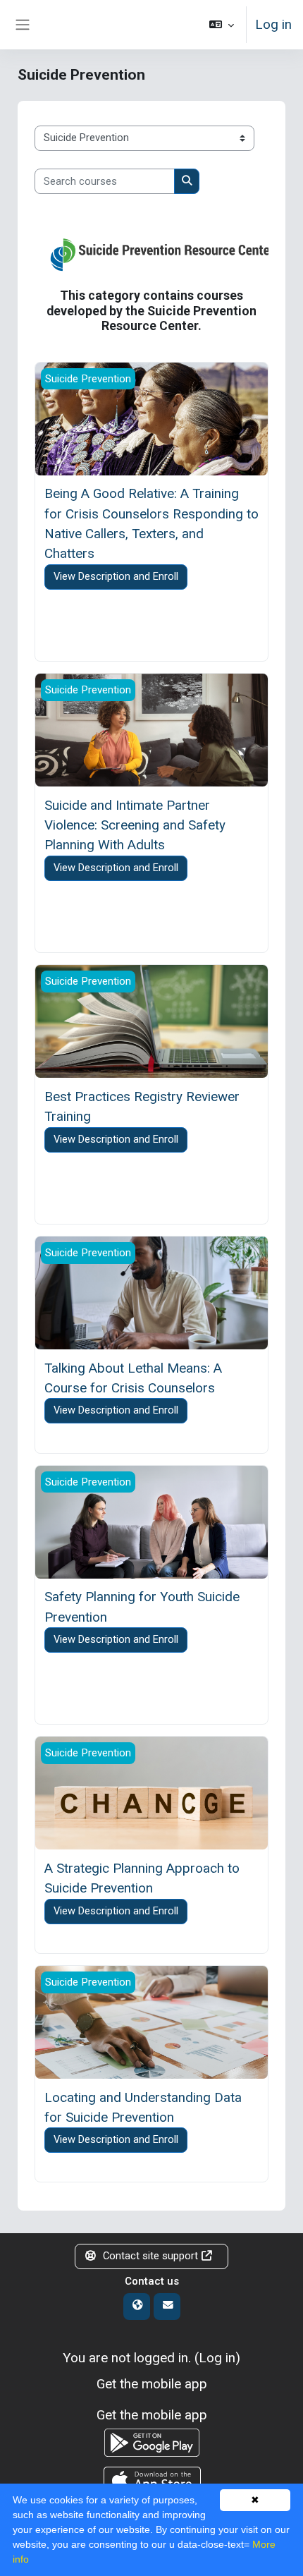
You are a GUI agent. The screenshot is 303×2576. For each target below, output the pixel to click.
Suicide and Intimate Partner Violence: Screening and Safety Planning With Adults (135, 825)
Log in (273, 24)
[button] (222, 25)
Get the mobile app (152, 2384)
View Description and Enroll (116, 576)
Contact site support (150, 2256)
